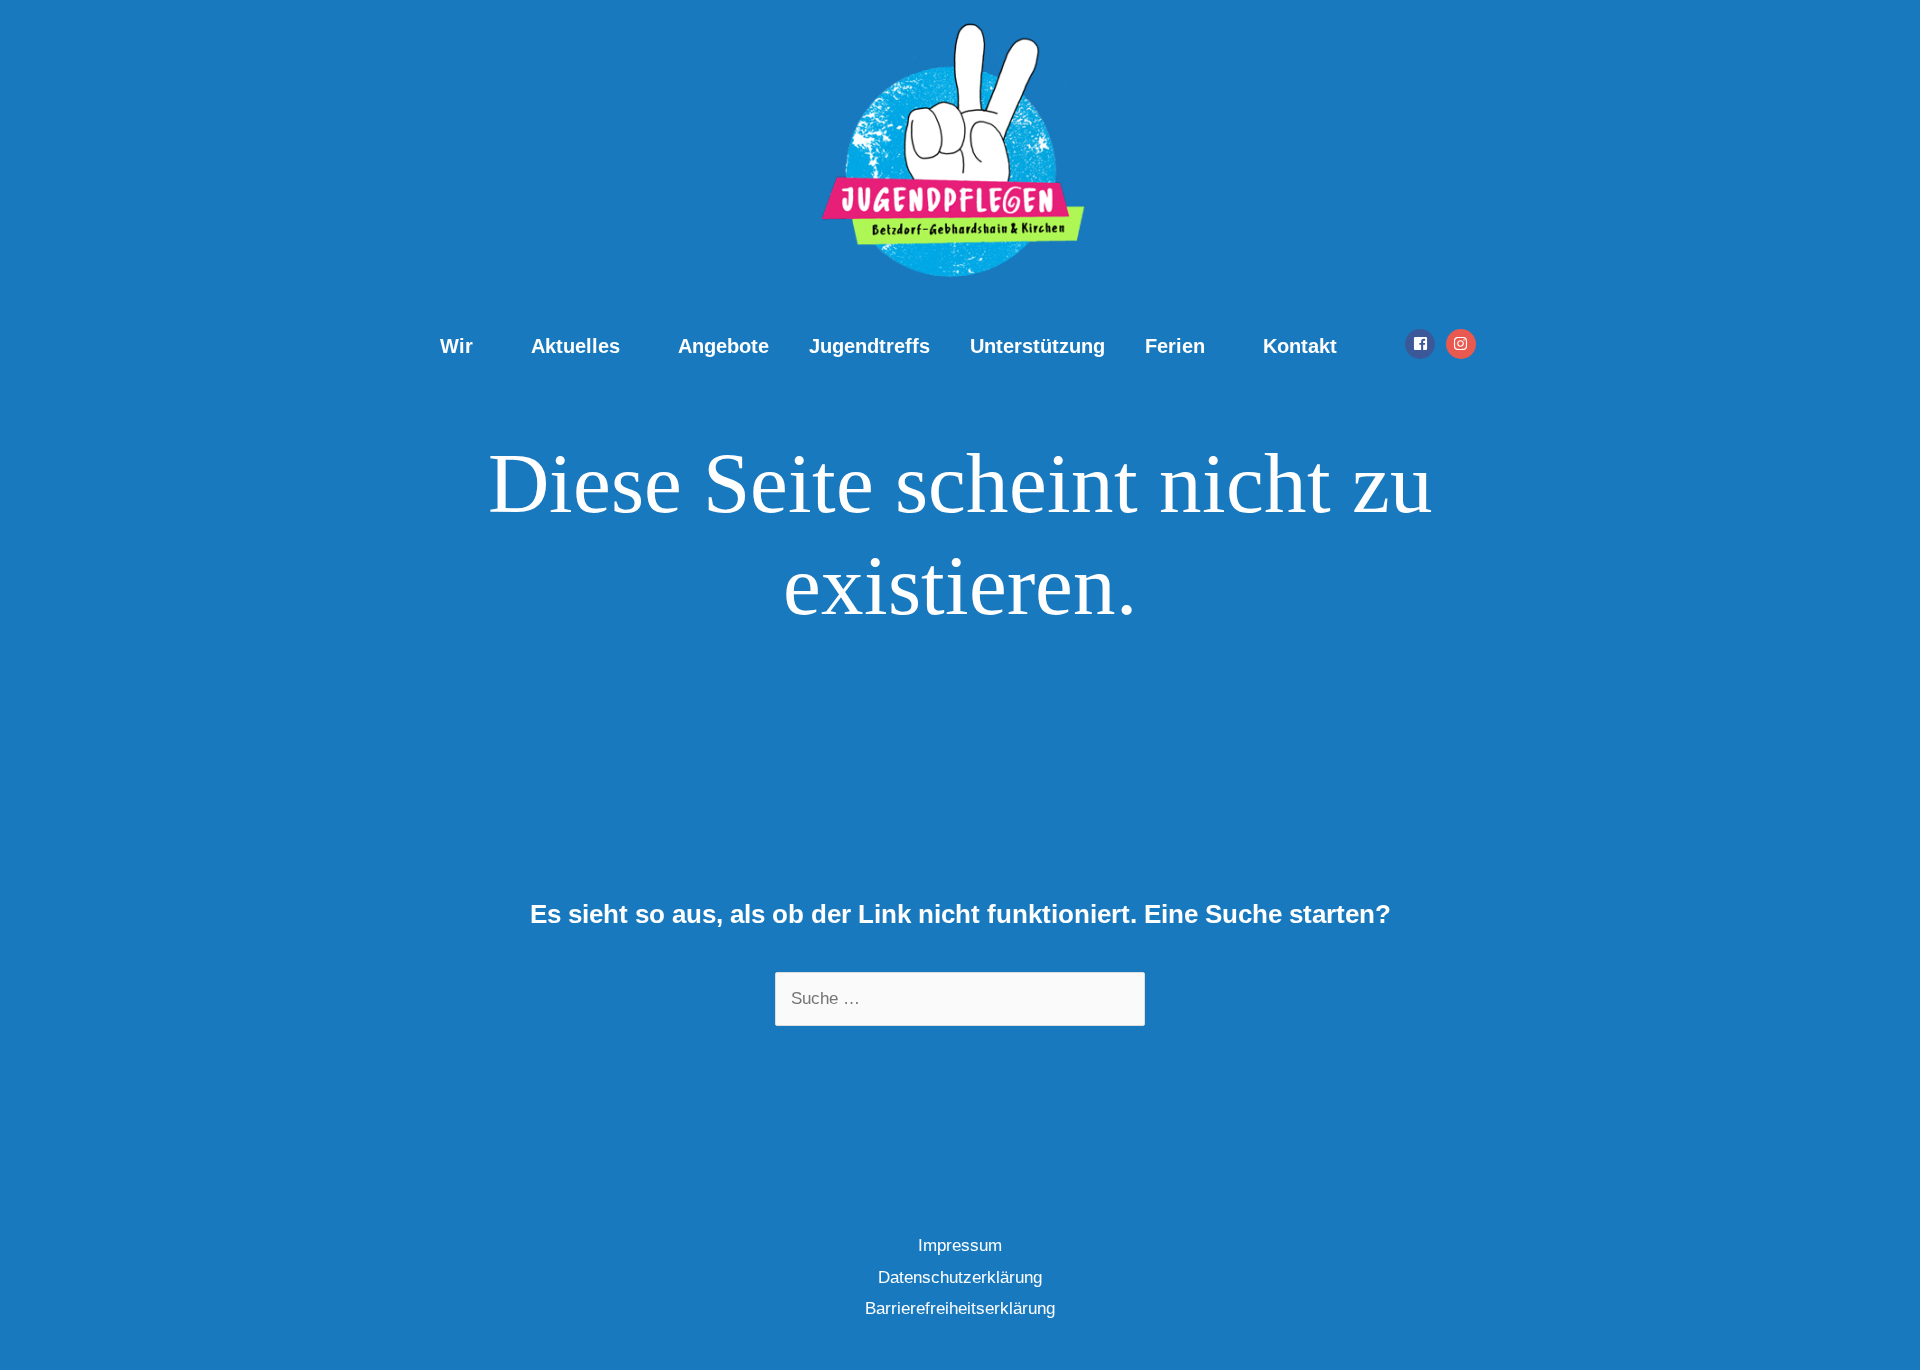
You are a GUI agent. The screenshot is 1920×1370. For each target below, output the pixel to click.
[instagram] (1463, 344)
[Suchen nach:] (960, 998)
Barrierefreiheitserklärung (960, 1308)
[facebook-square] (1422, 344)
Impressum (960, 1245)
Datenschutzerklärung (960, 1277)
